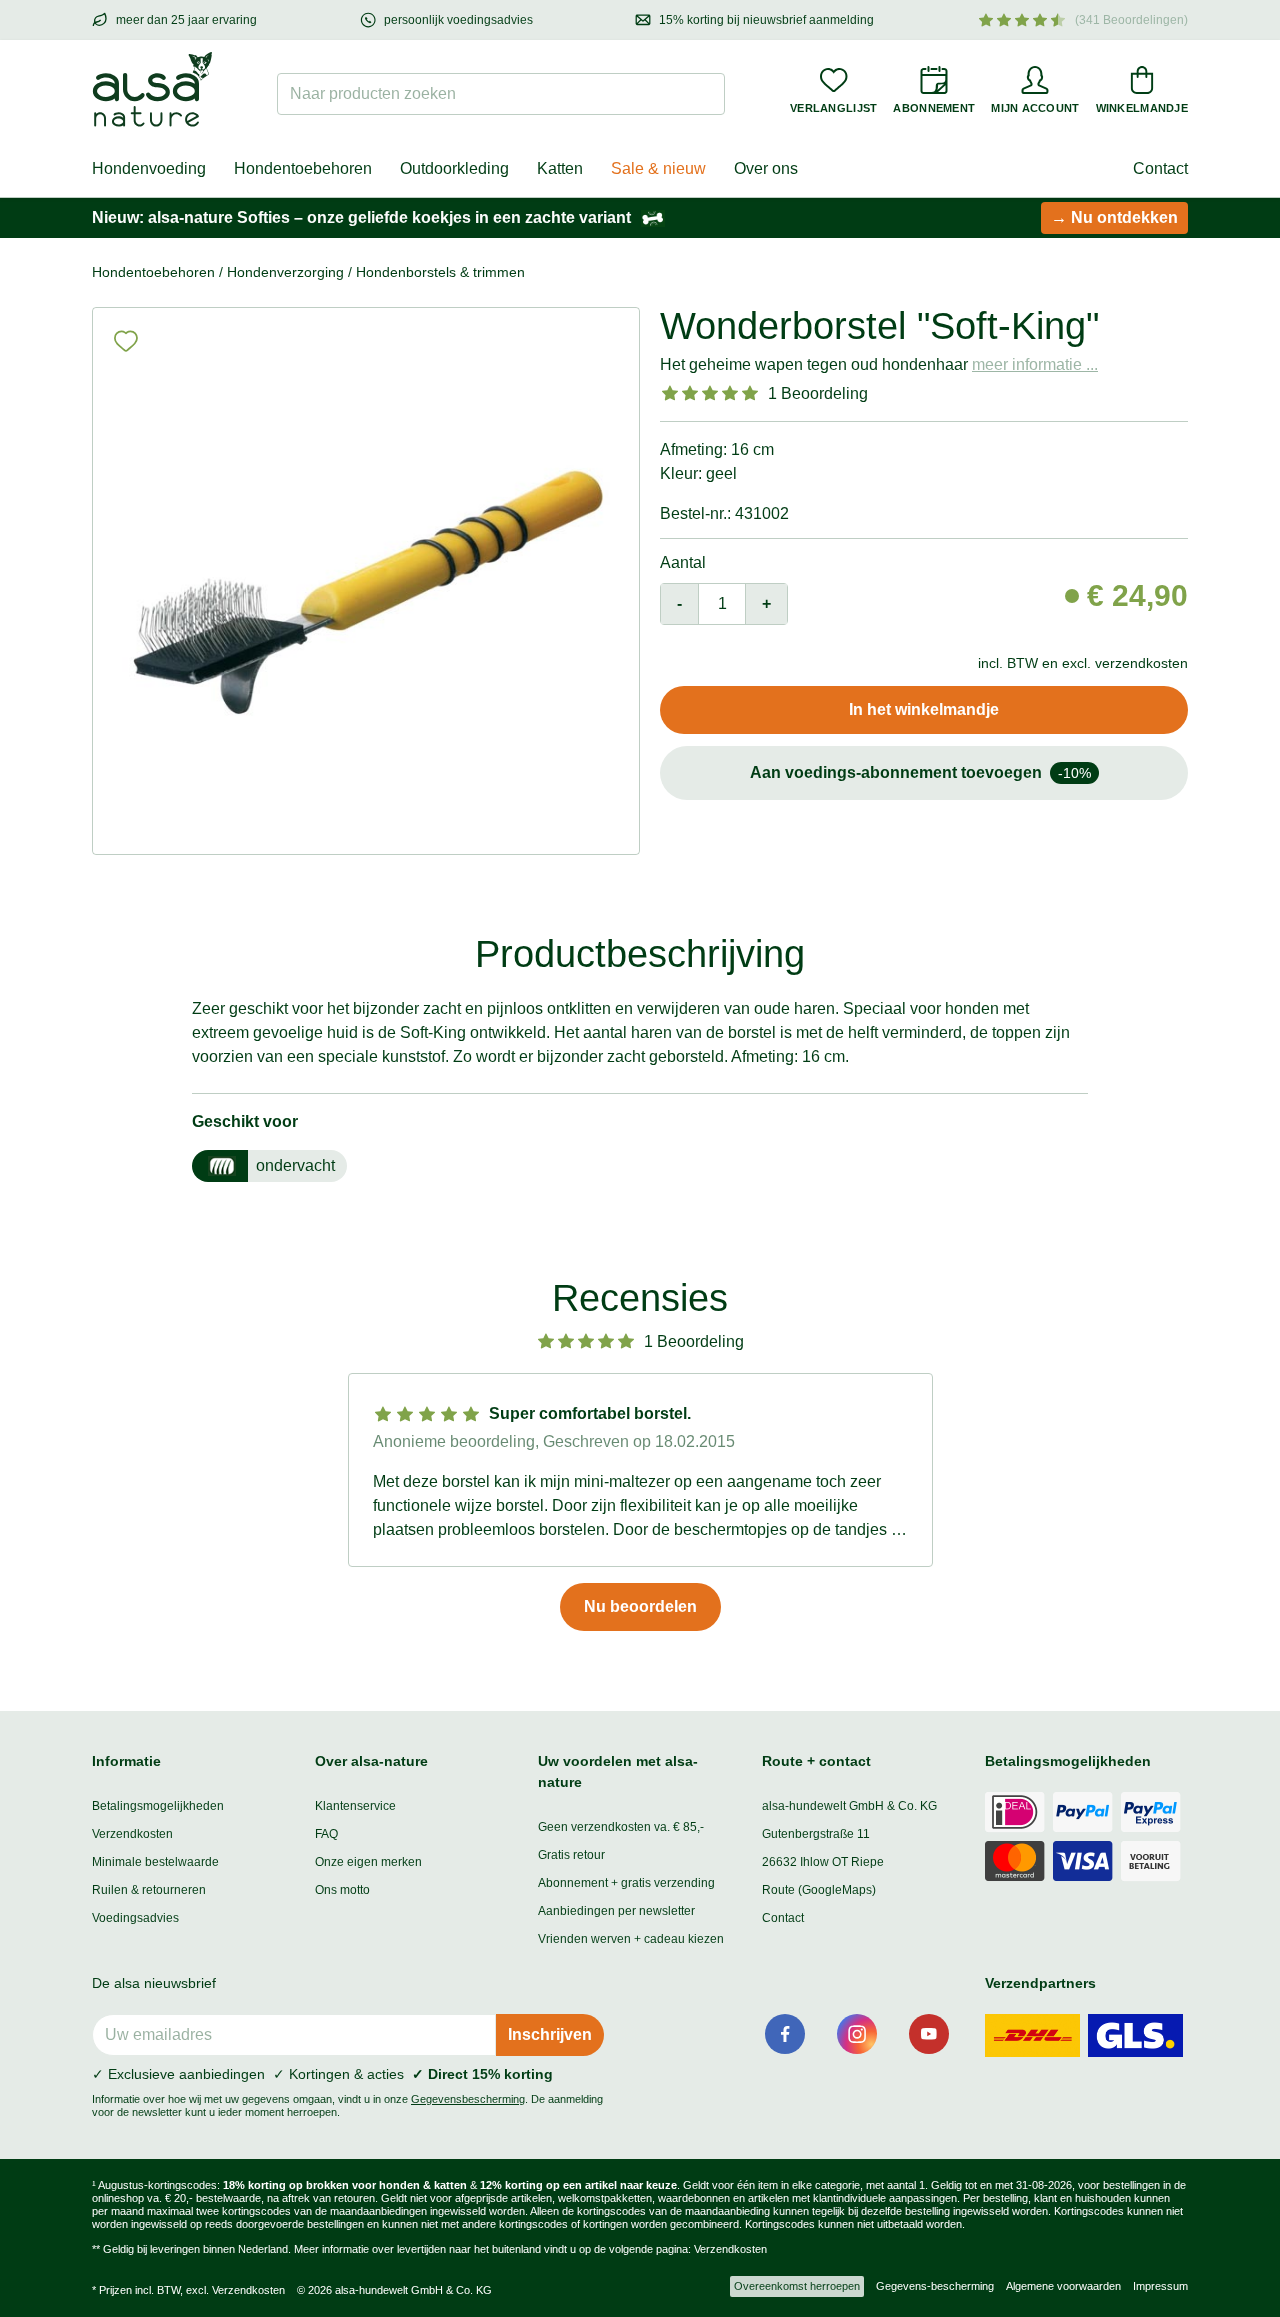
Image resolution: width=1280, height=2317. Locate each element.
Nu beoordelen (640, 1606)
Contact (1160, 168)
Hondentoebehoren (303, 168)
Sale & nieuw (658, 168)
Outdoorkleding (454, 168)
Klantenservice (355, 1806)
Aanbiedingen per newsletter (616, 1911)
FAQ (326, 1834)
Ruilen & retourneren (149, 1890)
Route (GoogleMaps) (819, 1890)
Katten (560, 168)
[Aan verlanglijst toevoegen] (126, 341)
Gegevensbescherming (468, 2099)
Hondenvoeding (149, 168)
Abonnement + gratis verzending (626, 1883)
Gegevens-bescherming (935, 2286)
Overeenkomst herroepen (797, 2286)
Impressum (1160, 2286)
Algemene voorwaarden (1063, 2286)
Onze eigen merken (368, 1862)
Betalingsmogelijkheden (158, 1806)
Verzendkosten (132, 1834)
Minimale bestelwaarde (155, 1862)
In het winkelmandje (924, 709)
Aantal (683, 562)
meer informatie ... (1035, 364)
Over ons (766, 168)
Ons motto (342, 1890)
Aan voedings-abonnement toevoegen (920, 772)
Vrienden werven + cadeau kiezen (631, 1939)
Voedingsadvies (135, 1918)
